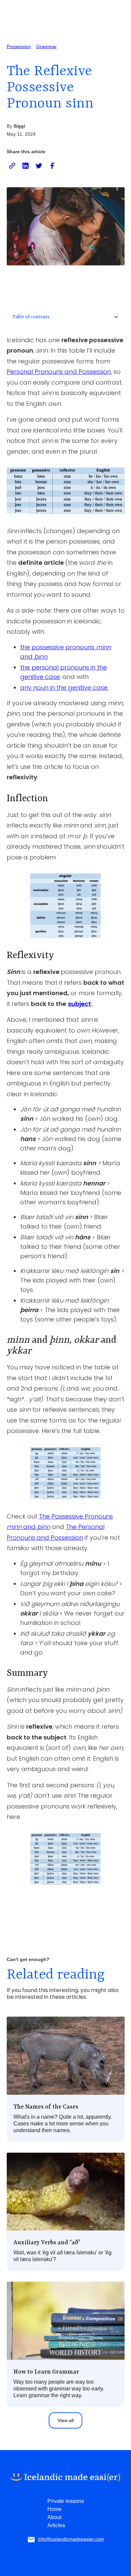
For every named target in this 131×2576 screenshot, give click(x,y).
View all (65, 2420)
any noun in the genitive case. (64, 688)
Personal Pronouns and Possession (59, 372)
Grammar (47, 46)
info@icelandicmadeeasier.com (71, 2539)
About (54, 2517)
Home (55, 2509)
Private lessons (66, 2501)
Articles (56, 2525)
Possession (19, 46)
